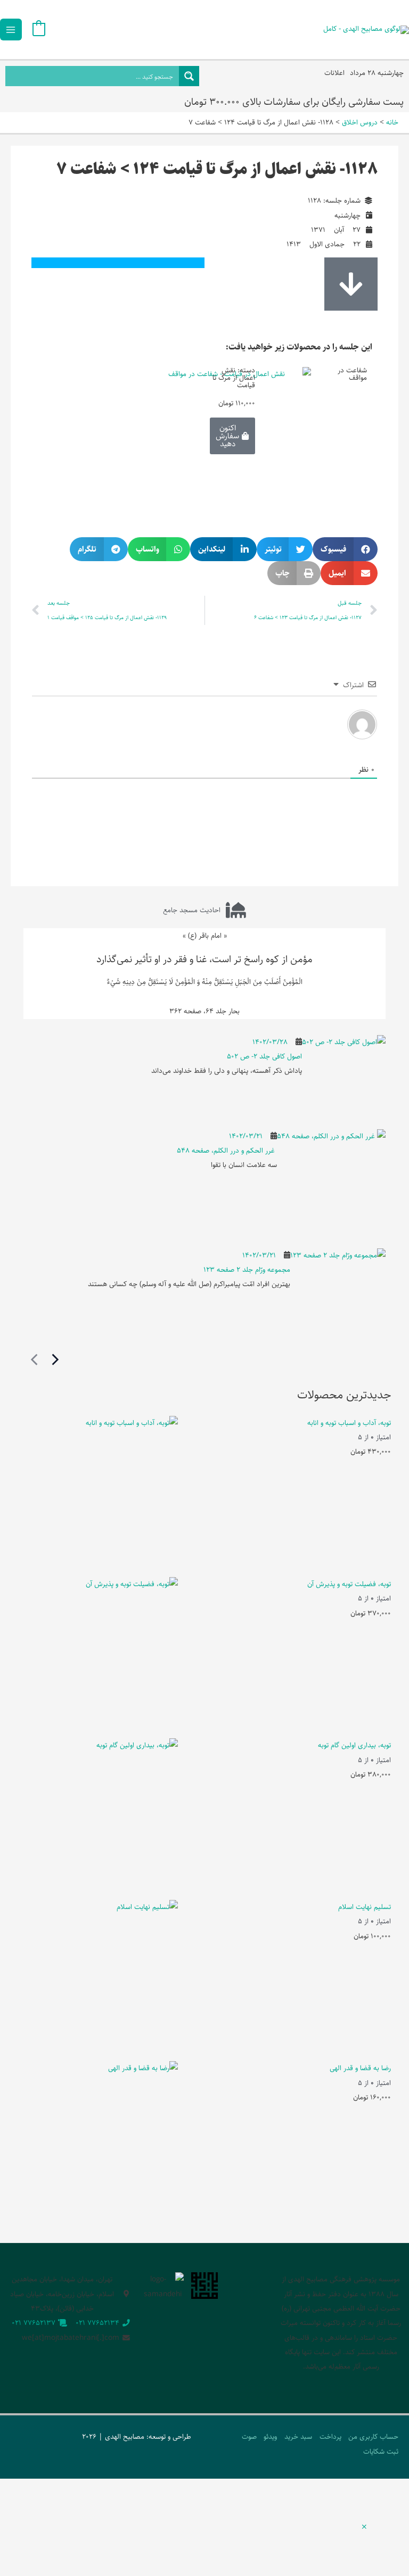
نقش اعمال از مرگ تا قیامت (234, 377)
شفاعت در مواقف (352, 374)
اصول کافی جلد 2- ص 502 (264, 1056)
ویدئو (270, 2437)
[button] (345, 549)
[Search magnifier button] (189, 76)
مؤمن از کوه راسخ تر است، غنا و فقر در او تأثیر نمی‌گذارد (204, 959)
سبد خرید (298, 2437)
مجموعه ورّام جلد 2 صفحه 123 (247, 1270)
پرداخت (330, 2437)
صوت (249, 2437)
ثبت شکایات (381, 2452)
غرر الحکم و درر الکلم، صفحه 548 (227, 1151)
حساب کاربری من (373, 2437)
